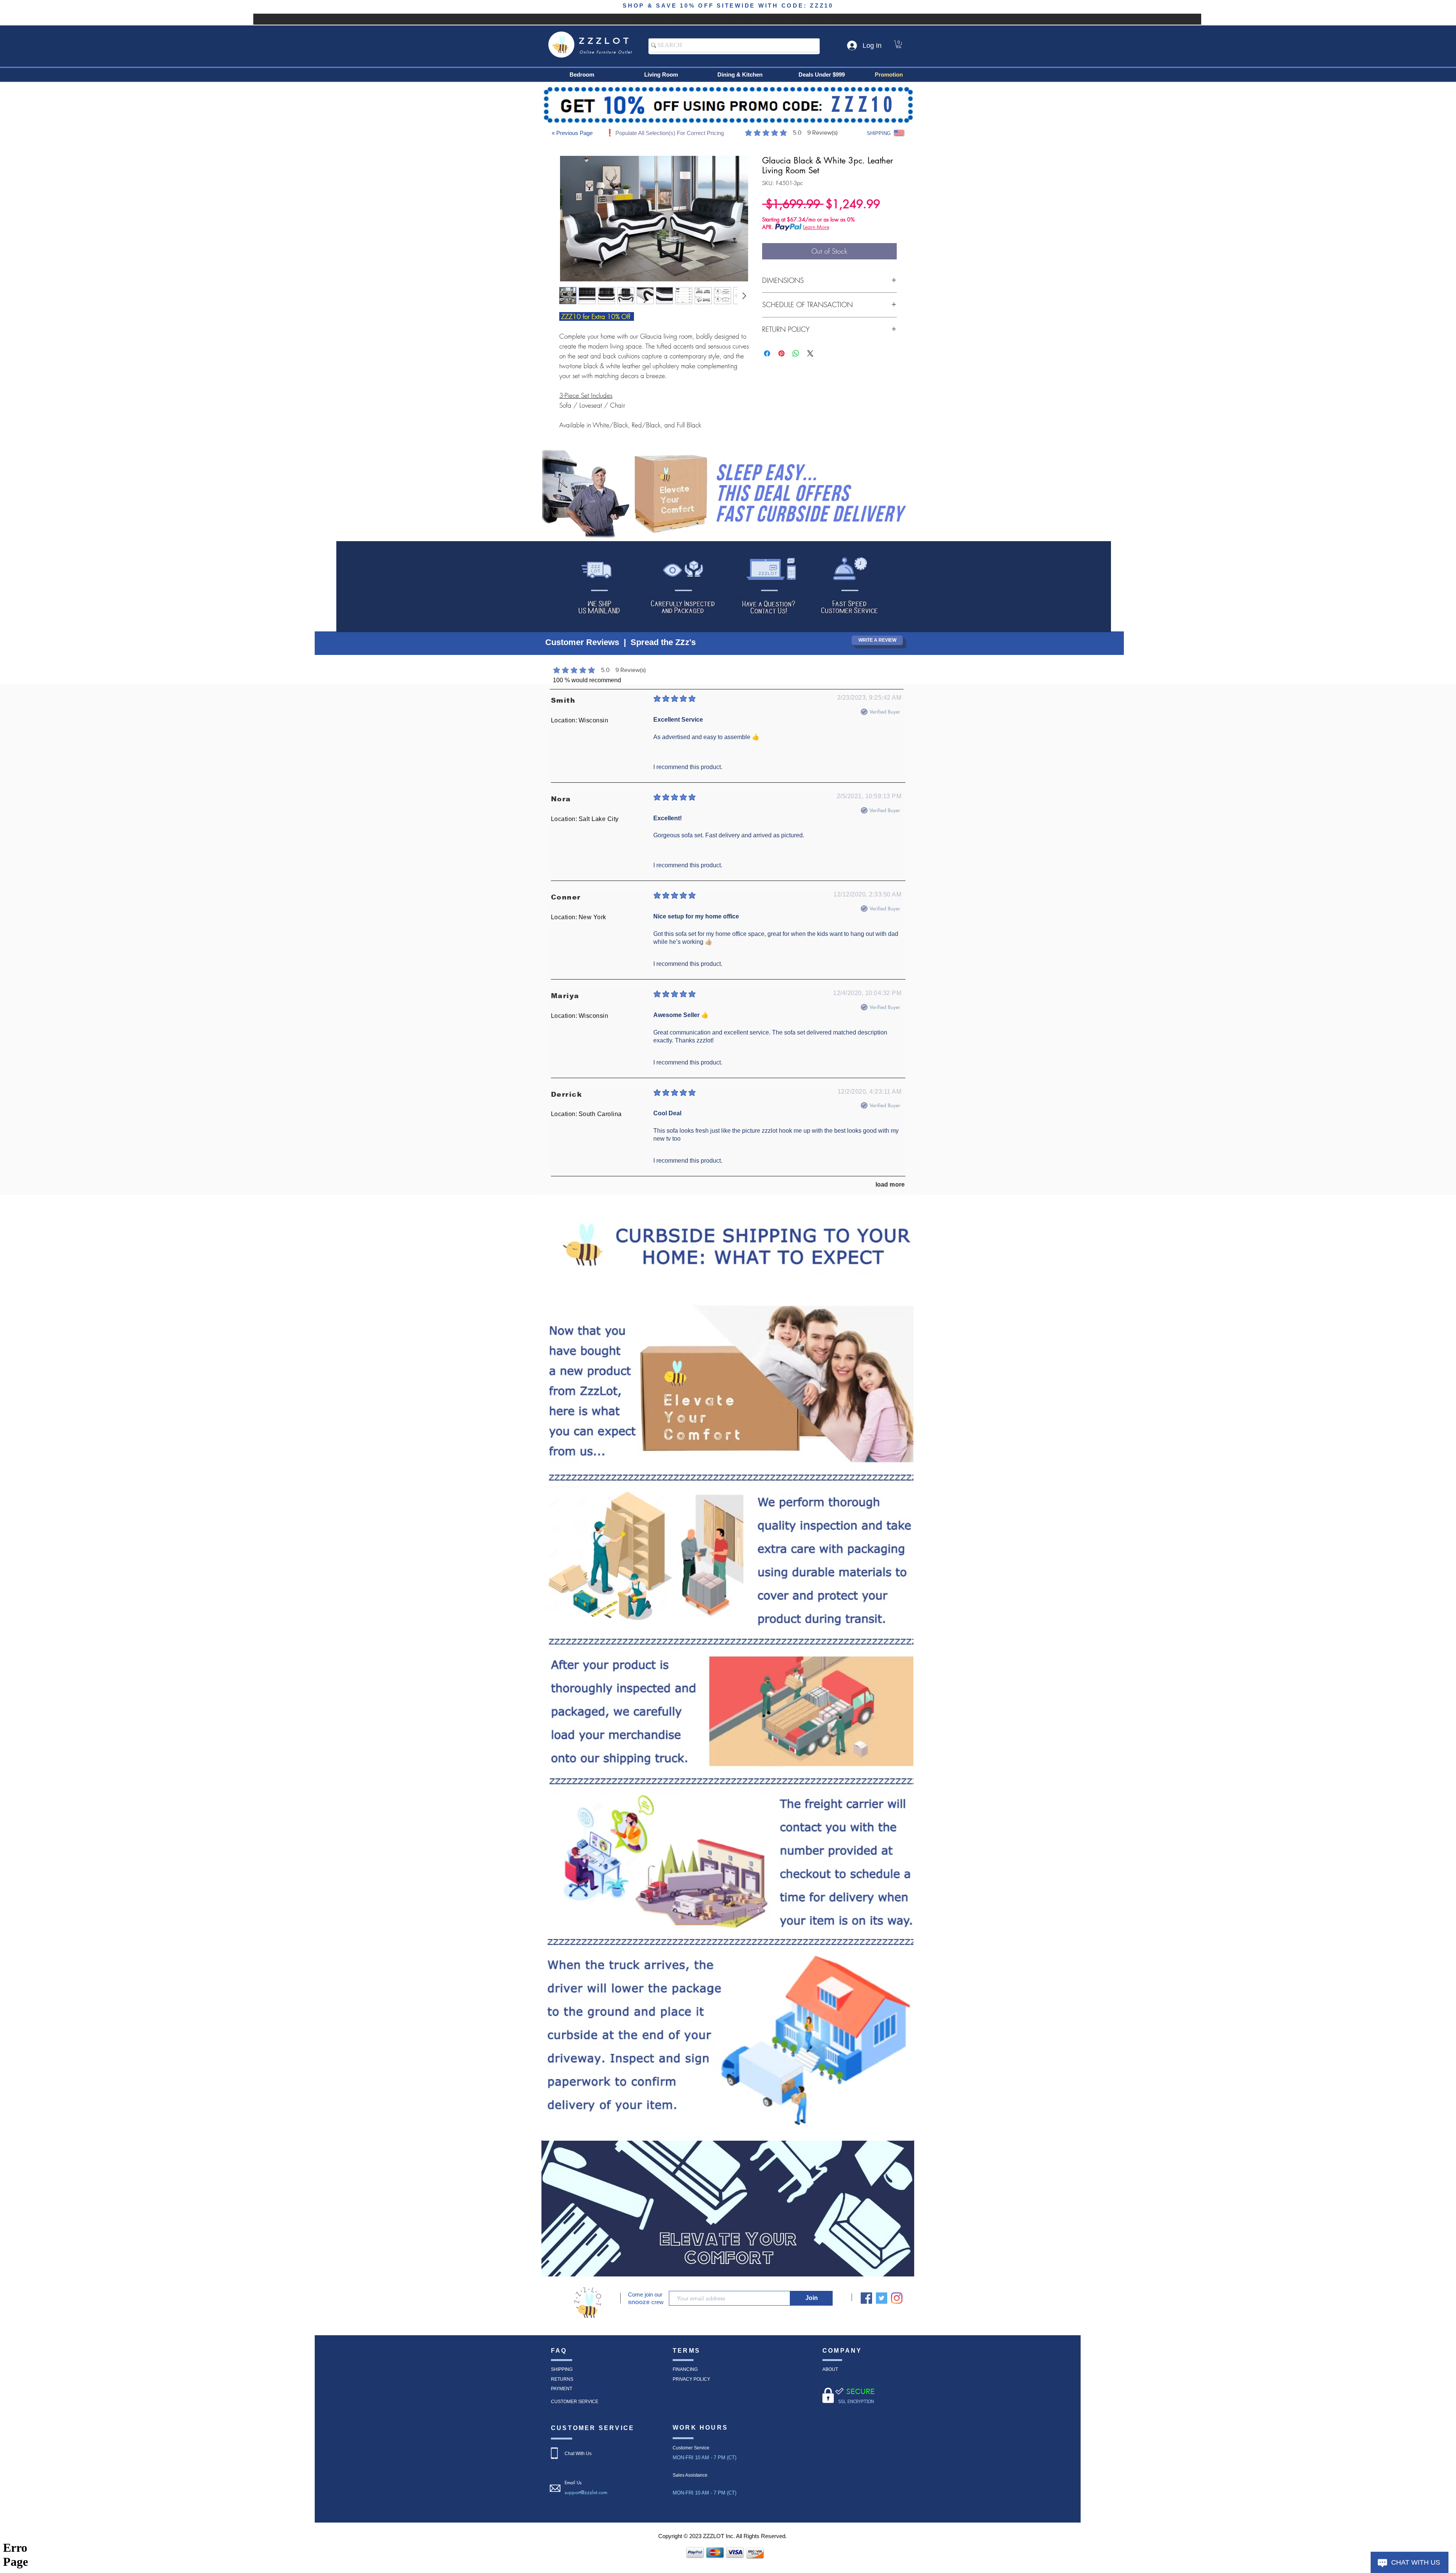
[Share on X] (810, 353)
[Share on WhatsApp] (796, 353)
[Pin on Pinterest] (781, 353)
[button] (899, 44)
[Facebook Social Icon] (866, 2298)
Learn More (816, 227)
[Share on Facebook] (767, 353)
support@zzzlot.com (586, 2492)
